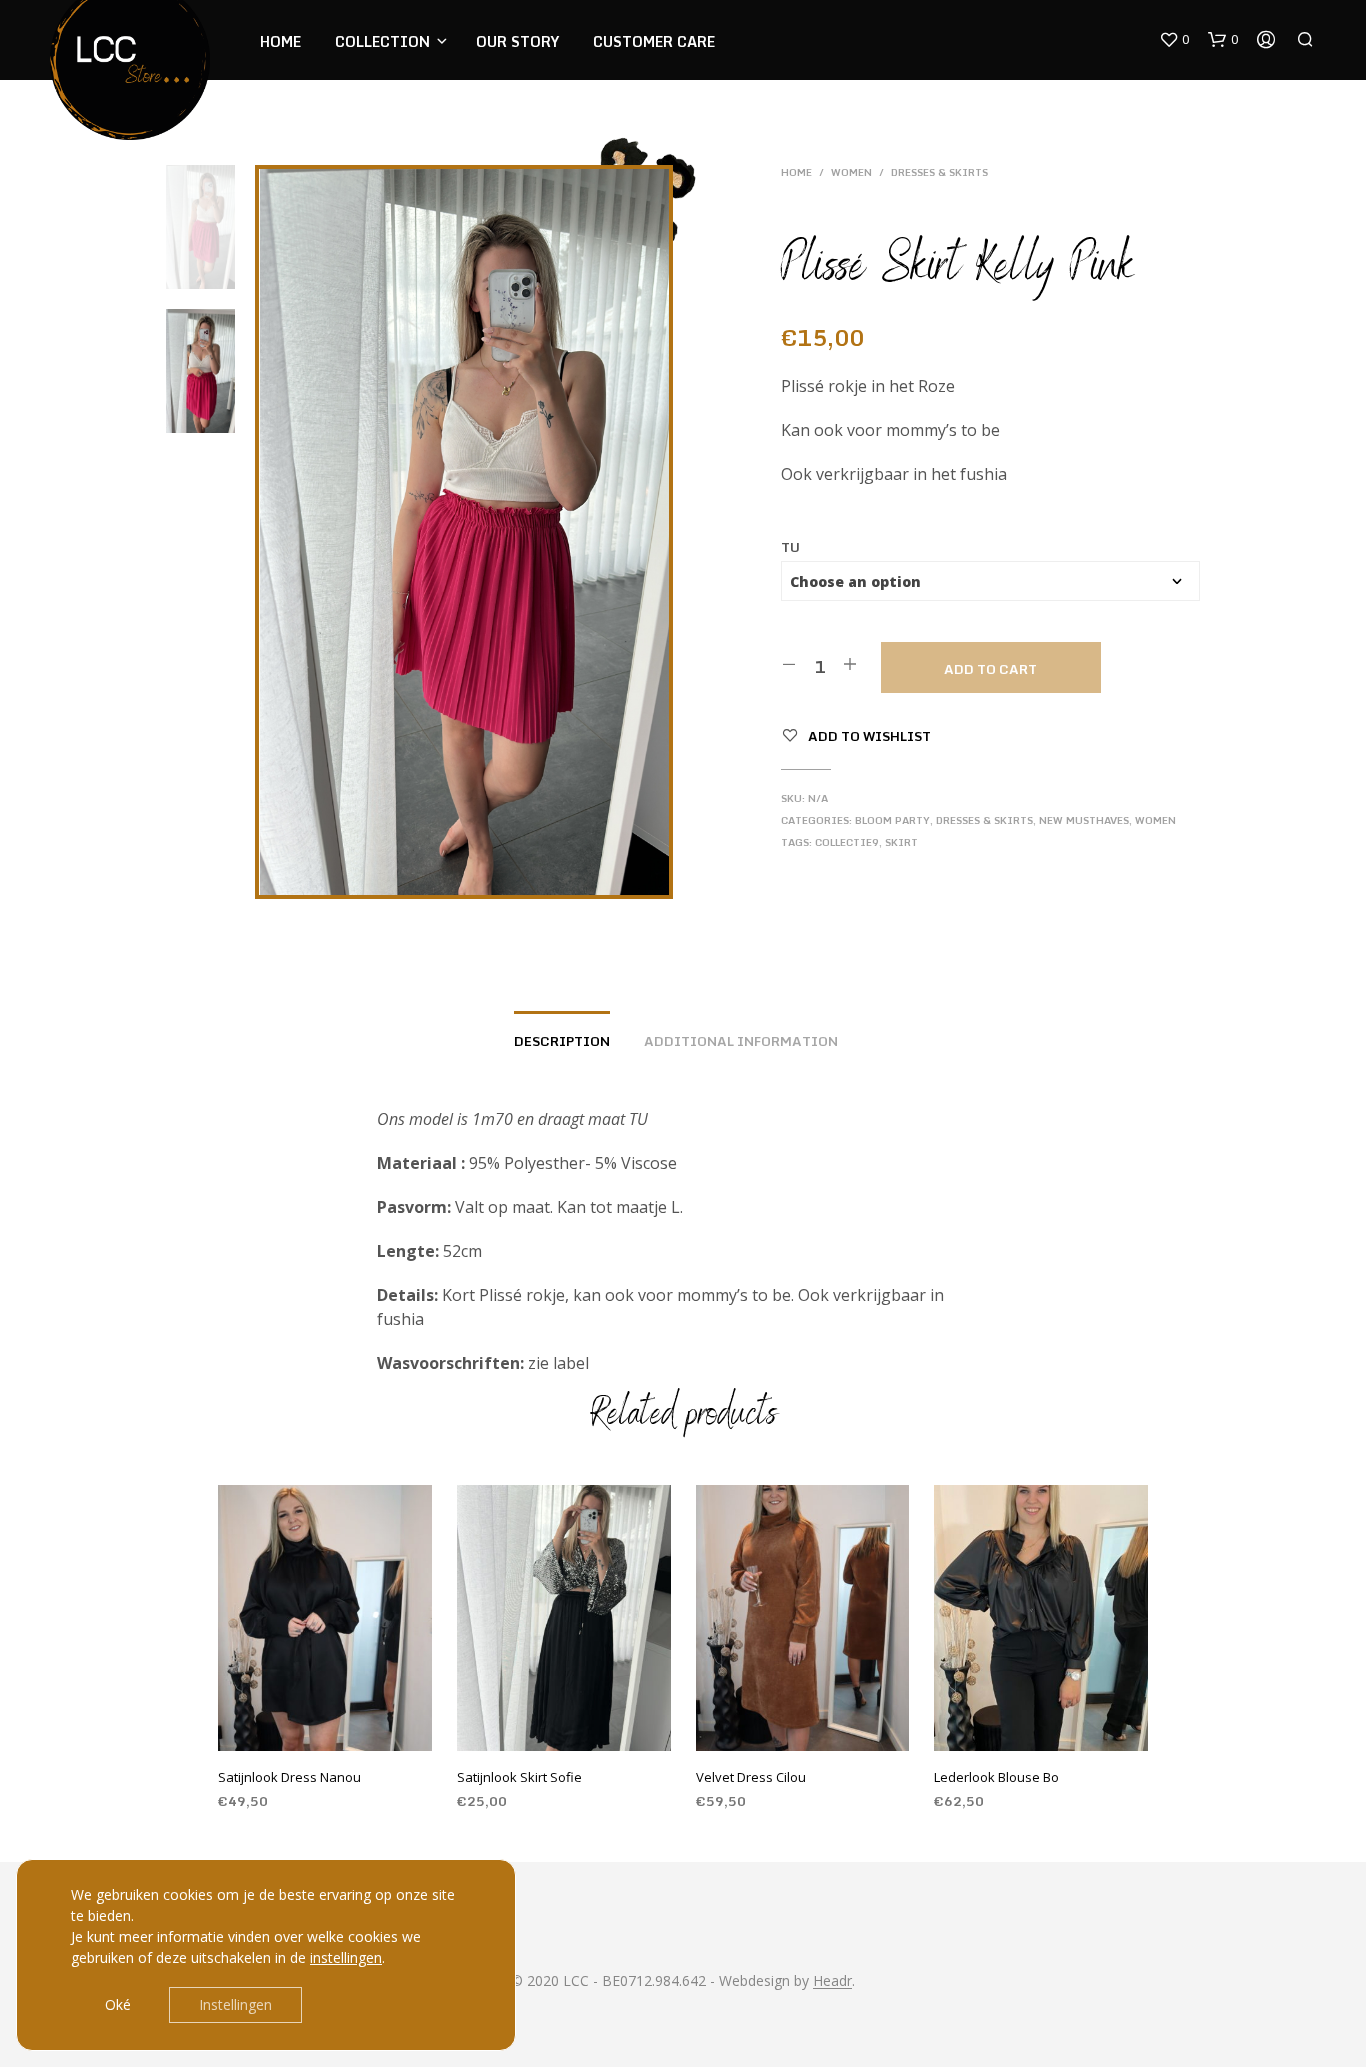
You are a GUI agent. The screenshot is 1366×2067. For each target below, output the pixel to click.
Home (280, 41)
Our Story (517, 41)
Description (562, 1041)
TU (790, 547)
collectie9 (847, 842)
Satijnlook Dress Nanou (289, 1777)
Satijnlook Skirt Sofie (519, 1777)
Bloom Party (892, 820)
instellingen (346, 1957)
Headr (832, 1981)
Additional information (741, 1041)
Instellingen (235, 2004)
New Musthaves (1084, 820)
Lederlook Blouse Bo (996, 1777)
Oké (118, 2004)
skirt (901, 842)
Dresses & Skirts (939, 172)
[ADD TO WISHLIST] (344, 1724)
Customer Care (654, 41)
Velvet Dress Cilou (751, 1777)
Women (851, 172)
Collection (382, 41)
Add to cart (990, 669)
